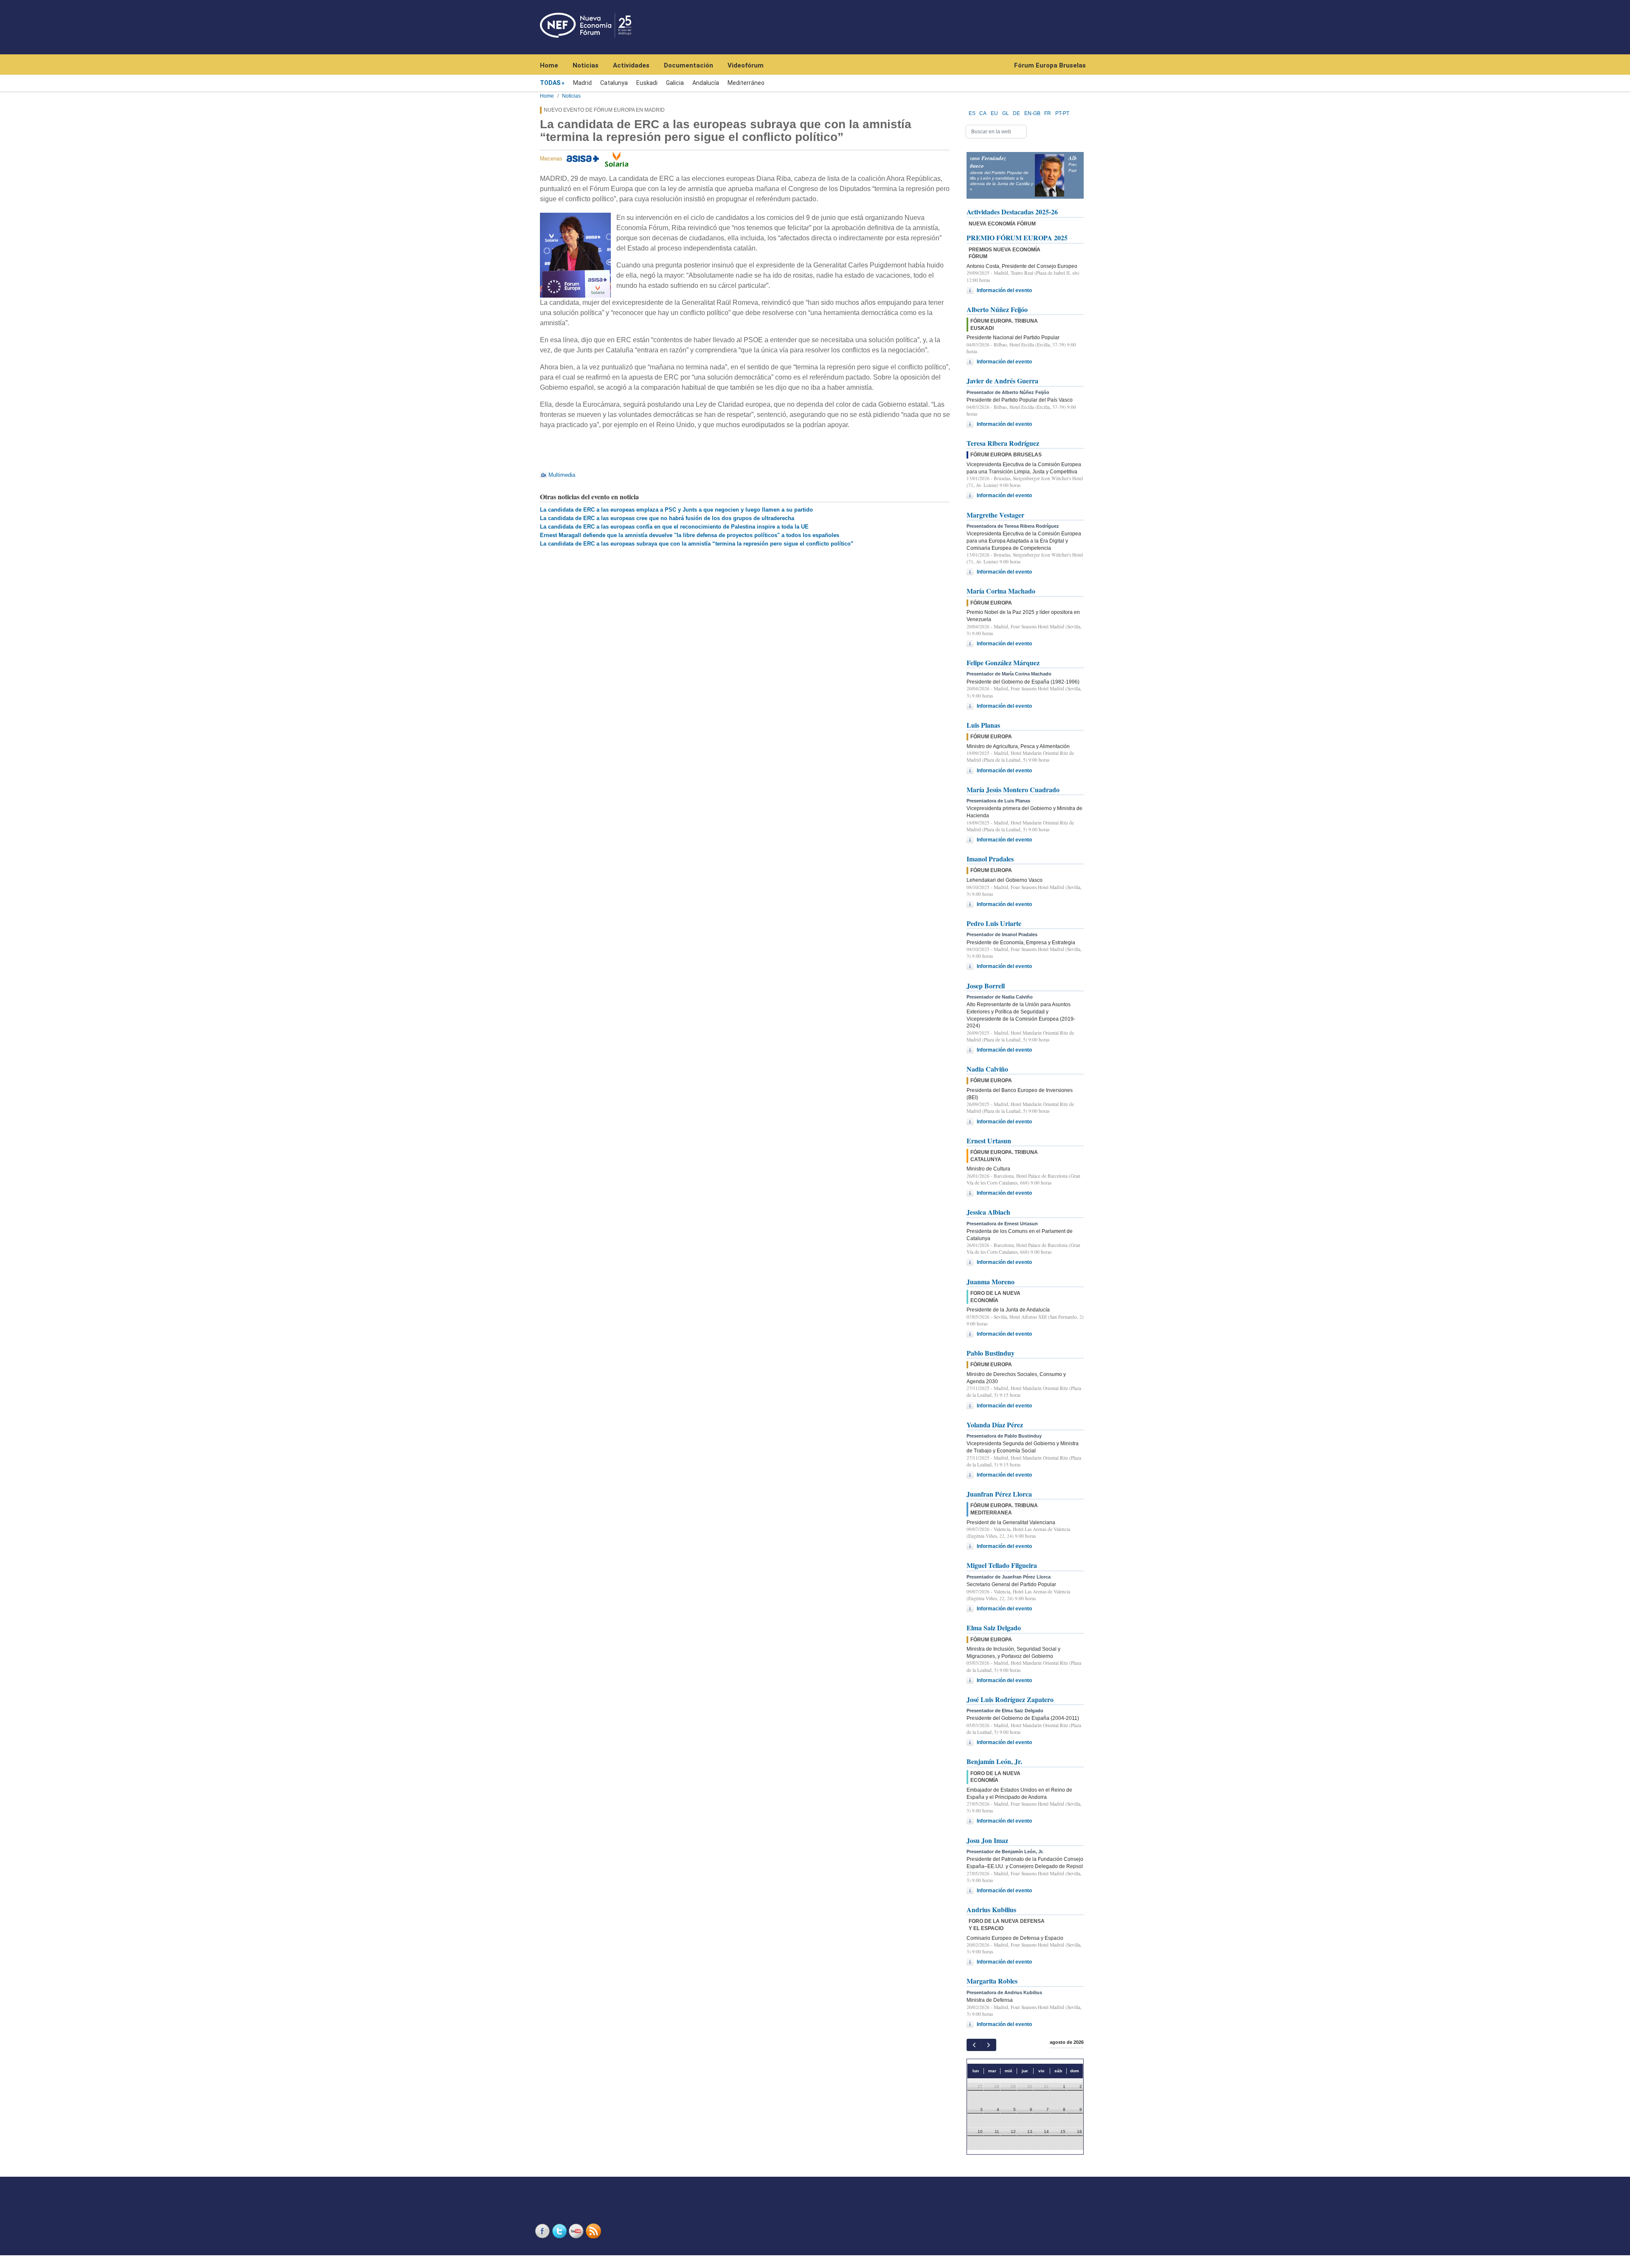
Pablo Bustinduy (991, 1353)
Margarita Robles (992, 1981)
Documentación (689, 65)
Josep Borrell (986, 986)
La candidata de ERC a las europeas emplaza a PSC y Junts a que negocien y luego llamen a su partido (676, 510)
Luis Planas (983, 725)
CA (983, 113)
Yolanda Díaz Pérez (995, 1425)
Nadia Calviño (987, 1069)
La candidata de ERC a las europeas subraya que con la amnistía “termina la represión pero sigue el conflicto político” (697, 544)
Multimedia (562, 475)
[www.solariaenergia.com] (617, 159)
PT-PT (1062, 113)
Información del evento (1004, 290)
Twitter (560, 2231)
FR (1048, 113)
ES (972, 113)
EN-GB (1032, 113)
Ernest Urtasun (989, 1141)
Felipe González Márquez (1003, 663)
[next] (988, 2045)
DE (1016, 113)
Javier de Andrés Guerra (1002, 381)
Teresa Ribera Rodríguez (1003, 443)
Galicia (675, 83)
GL (1006, 113)
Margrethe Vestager (995, 515)
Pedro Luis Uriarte (994, 923)
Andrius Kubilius (991, 1909)
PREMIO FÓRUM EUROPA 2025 (1017, 238)
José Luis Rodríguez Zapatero (1010, 1699)
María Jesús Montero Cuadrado (1013, 789)
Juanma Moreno (991, 1282)
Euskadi (647, 83)
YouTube (577, 2231)
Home (549, 65)
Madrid (582, 83)
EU (994, 113)
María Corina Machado (1001, 591)
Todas (550, 83)
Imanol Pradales (990, 859)
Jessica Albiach (988, 1212)
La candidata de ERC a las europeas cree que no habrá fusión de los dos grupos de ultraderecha (667, 518)
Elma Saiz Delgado (994, 1628)
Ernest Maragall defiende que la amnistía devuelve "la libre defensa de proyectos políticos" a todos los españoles (690, 535)
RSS (594, 2231)
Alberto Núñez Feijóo (997, 309)
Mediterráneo (746, 83)
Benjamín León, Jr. (994, 1761)
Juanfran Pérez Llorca (999, 1494)
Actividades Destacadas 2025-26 (1012, 212)
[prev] (974, 2045)
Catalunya (614, 83)
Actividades (631, 65)
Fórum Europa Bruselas (1050, 65)
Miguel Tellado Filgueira (1002, 1565)
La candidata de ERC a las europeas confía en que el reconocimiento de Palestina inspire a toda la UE (674, 527)
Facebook (543, 2231)
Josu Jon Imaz (987, 1840)
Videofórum (746, 65)
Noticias (586, 65)
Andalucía (706, 83)
